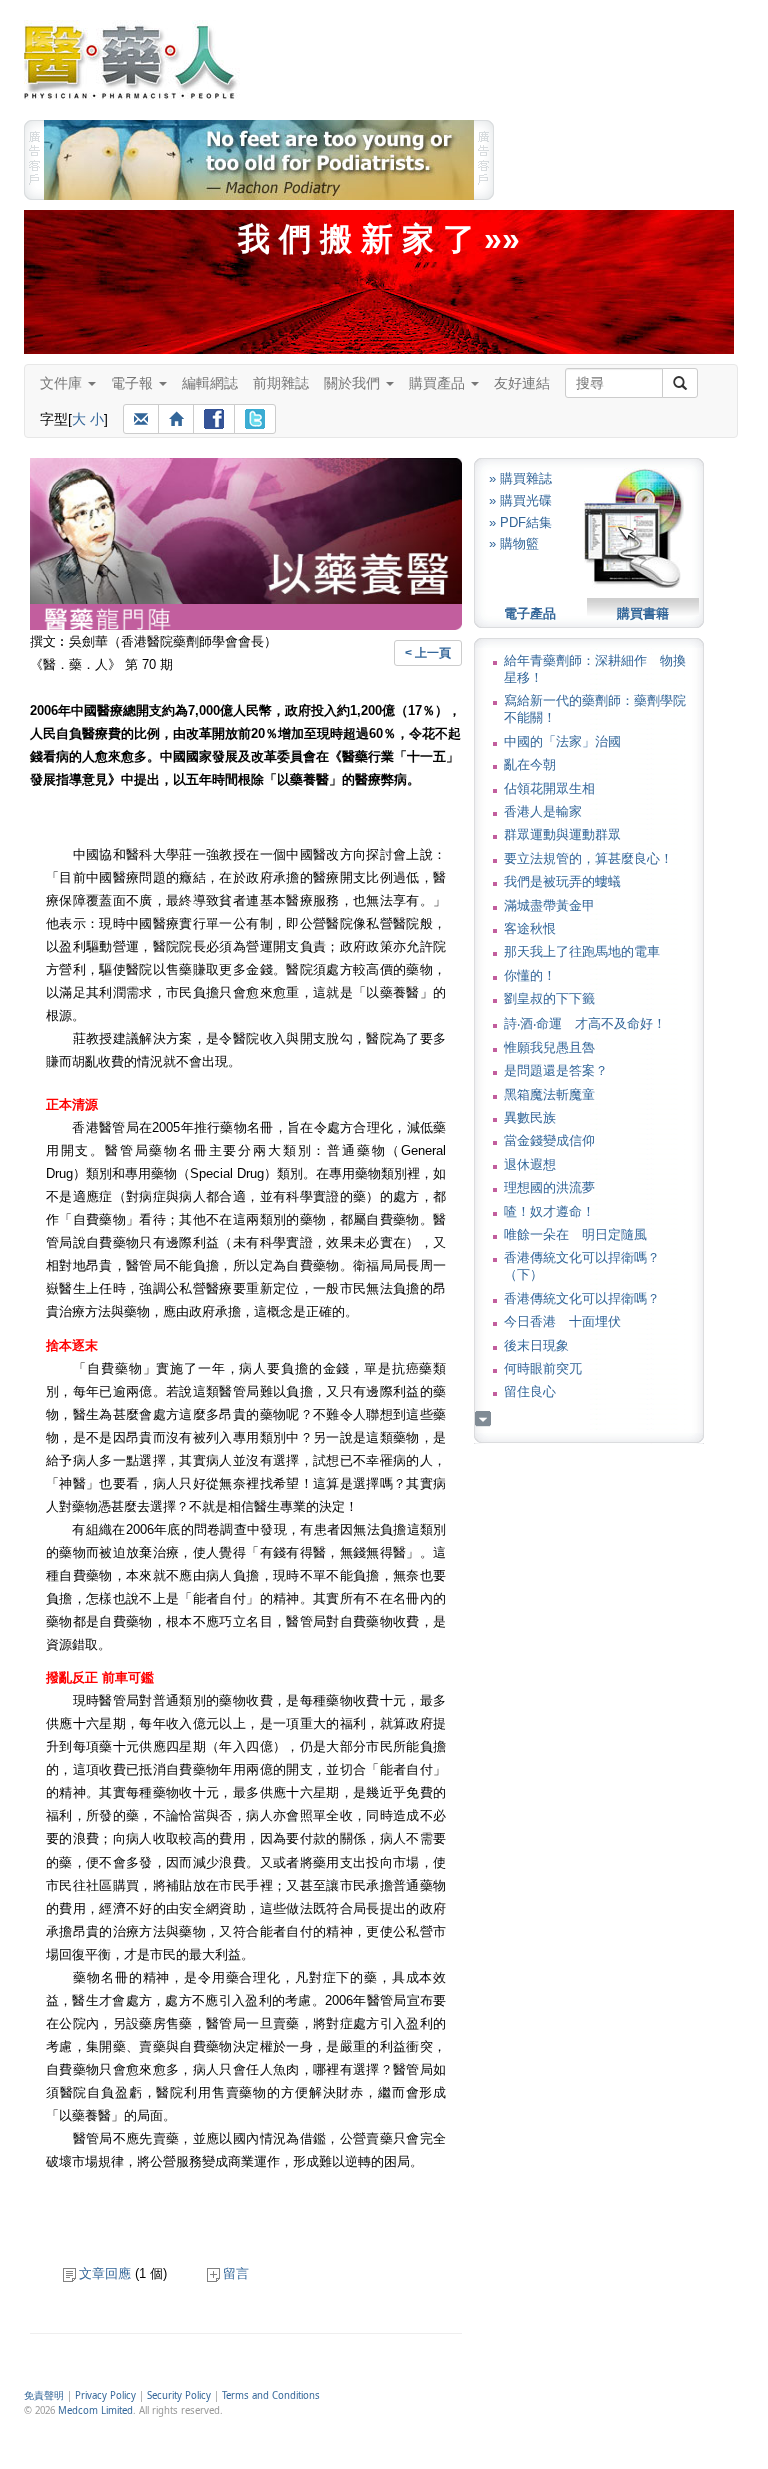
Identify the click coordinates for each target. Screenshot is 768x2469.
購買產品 (439, 383)
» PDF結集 (520, 522)
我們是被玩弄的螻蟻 (562, 881)
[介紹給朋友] (141, 419)
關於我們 (354, 383)
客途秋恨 (530, 928)
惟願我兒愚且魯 (549, 1047)
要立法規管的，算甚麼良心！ (588, 858)
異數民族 (530, 1117)
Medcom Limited (95, 2410)
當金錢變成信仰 (549, 1140)
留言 (236, 2273)
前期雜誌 (281, 383)
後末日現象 (536, 1345)
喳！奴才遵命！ (549, 1211)
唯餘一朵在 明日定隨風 (575, 1234)
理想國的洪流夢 (549, 1187)
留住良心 (530, 1391)
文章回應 (105, 2273)
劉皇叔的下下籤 (549, 998)
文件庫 (63, 383)
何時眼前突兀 (543, 1368)
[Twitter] (255, 419)
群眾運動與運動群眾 (562, 834)
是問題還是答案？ (556, 1070)
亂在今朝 (530, 764)
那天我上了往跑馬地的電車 (582, 951)
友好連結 (522, 383)
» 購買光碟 (520, 500)
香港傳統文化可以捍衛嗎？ (582, 1298)
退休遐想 (530, 1164)
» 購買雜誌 (520, 478)
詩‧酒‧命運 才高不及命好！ (585, 1023)
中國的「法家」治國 (562, 741)
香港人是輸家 (543, 811)
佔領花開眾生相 (549, 788)
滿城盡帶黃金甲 (549, 905)
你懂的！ (530, 975)
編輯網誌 (210, 383)
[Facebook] (214, 419)
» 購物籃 (514, 543)
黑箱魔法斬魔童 (549, 1094)
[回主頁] (176, 419)
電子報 (134, 383)
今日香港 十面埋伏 (562, 1321)
